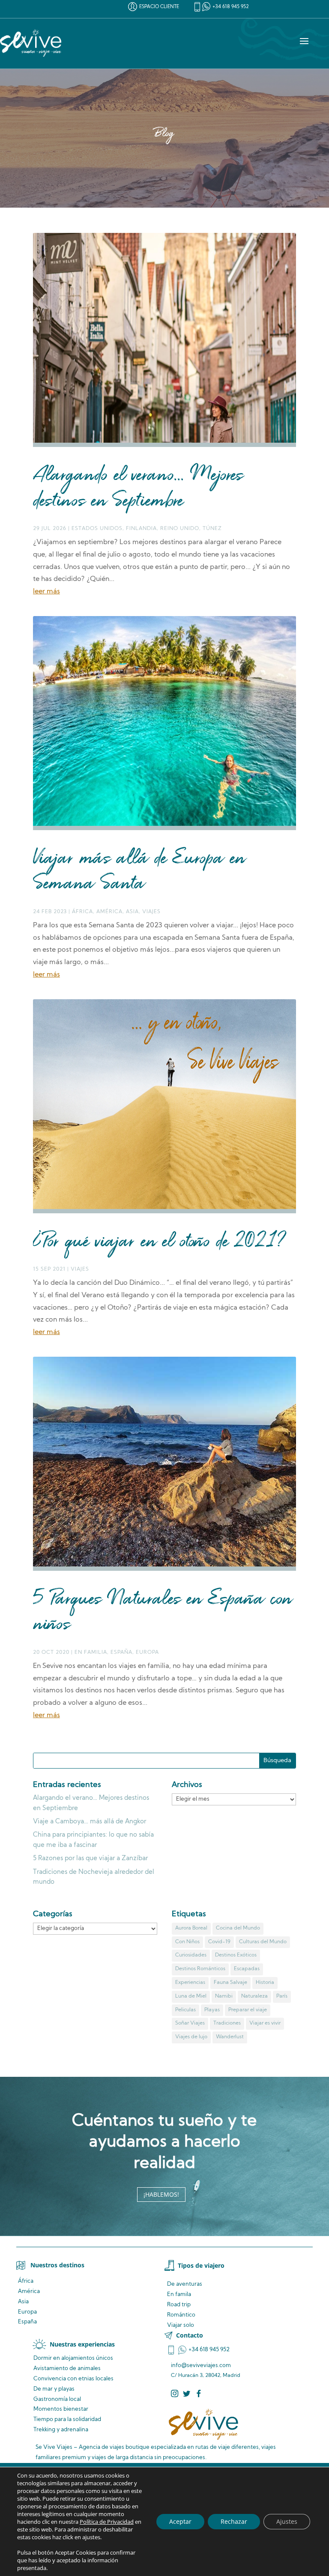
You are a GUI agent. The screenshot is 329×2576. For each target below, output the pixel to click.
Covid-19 (219, 1942)
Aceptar (180, 2521)
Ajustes (287, 2521)
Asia (132, 912)
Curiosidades (191, 1955)
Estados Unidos (97, 529)
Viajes (151, 912)
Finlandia (141, 529)
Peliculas (185, 2010)
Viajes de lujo (191, 2037)
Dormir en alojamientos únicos (73, 2358)
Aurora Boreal (191, 1928)
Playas (212, 2010)
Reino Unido (180, 529)
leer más (46, 592)
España (121, 1653)
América (109, 912)
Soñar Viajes (190, 2023)
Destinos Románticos (200, 1969)
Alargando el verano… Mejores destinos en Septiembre (138, 489)
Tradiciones (227, 2023)
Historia (265, 1983)
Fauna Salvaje (230, 1983)
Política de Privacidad (107, 2522)
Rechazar (234, 2521)
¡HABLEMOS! (161, 2194)
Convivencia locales (73, 2379)
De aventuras (185, 2284)
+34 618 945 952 (231, 7)
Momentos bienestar (61, 2409)
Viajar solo (181, 2325)
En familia (91, 1653)
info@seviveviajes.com (201, 2366)
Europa (147, 1653)
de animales (67, 2369)
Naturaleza (254, 1996)
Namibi (224, 1996)
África (82, 912)
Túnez (212, 529)
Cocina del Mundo (238, 1928)
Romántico (181, 2315)
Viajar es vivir (265, 2023)
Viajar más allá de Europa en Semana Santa (139, 872)
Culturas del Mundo (263, 1942)
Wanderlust (230, 2037)
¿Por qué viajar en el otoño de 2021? (159, 1242)
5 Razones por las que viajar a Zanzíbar (90, 1859)
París (282, 1996)
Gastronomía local (57, 2399)
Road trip (179, 2305)
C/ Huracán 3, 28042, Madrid (206, 2376)
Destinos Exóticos (236, 1955)
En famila (179, 2295)
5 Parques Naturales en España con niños (163, 1613)
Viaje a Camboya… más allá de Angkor (90, 1822)
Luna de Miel (191, 1996)
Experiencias (190, 1983)
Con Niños (187, 1942)
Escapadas (247, 1969)
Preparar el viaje (248, 2010)
